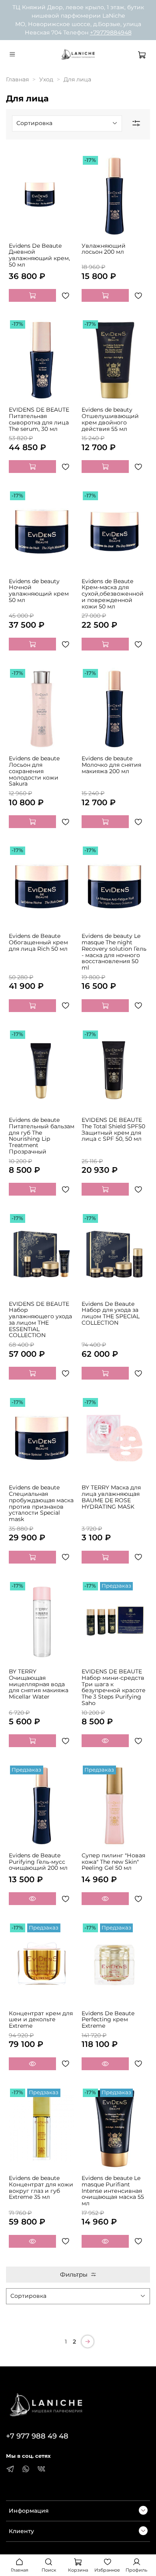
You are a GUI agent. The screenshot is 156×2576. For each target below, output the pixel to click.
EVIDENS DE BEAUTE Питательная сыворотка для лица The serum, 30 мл (39, 419)
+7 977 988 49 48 (37, 2436)
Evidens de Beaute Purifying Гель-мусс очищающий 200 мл (38, 1862)
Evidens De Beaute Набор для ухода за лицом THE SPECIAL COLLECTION (111, 1313)
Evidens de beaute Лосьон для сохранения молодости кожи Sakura (34, 771)
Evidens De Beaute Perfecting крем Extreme (108, 2020)
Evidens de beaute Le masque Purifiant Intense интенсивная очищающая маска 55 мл (113, 2191)
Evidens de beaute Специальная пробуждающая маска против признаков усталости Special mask (41, 1503)
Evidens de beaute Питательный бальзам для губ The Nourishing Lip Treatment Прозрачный (42, 1136)
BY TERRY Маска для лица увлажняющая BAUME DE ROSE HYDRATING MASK (111, 1497)
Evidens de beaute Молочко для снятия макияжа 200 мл (111, 765)
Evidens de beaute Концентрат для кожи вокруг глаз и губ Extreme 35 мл (41, 2187)
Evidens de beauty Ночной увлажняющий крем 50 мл (39, 591)
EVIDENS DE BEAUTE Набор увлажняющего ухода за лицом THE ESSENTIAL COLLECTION (40, 1320)
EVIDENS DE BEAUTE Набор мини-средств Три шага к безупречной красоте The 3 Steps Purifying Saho (114, 1687)
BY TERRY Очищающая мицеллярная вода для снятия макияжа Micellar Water (39, 1684)
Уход (46, 79)
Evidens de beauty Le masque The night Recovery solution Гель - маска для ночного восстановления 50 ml (114, 952)
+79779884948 (111, 32)
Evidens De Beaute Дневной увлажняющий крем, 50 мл (39, 255)
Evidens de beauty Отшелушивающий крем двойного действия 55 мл (110, 419)
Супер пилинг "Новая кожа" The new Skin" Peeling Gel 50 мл (113, 1862)
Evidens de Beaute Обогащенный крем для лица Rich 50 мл (38, 942)
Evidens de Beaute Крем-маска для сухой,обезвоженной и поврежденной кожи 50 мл (113, 594)
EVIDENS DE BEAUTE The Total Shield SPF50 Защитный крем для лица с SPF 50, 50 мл (113, 1129)
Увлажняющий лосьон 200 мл (104, 249)
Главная (17, 79)
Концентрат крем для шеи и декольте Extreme (41, 2020)
